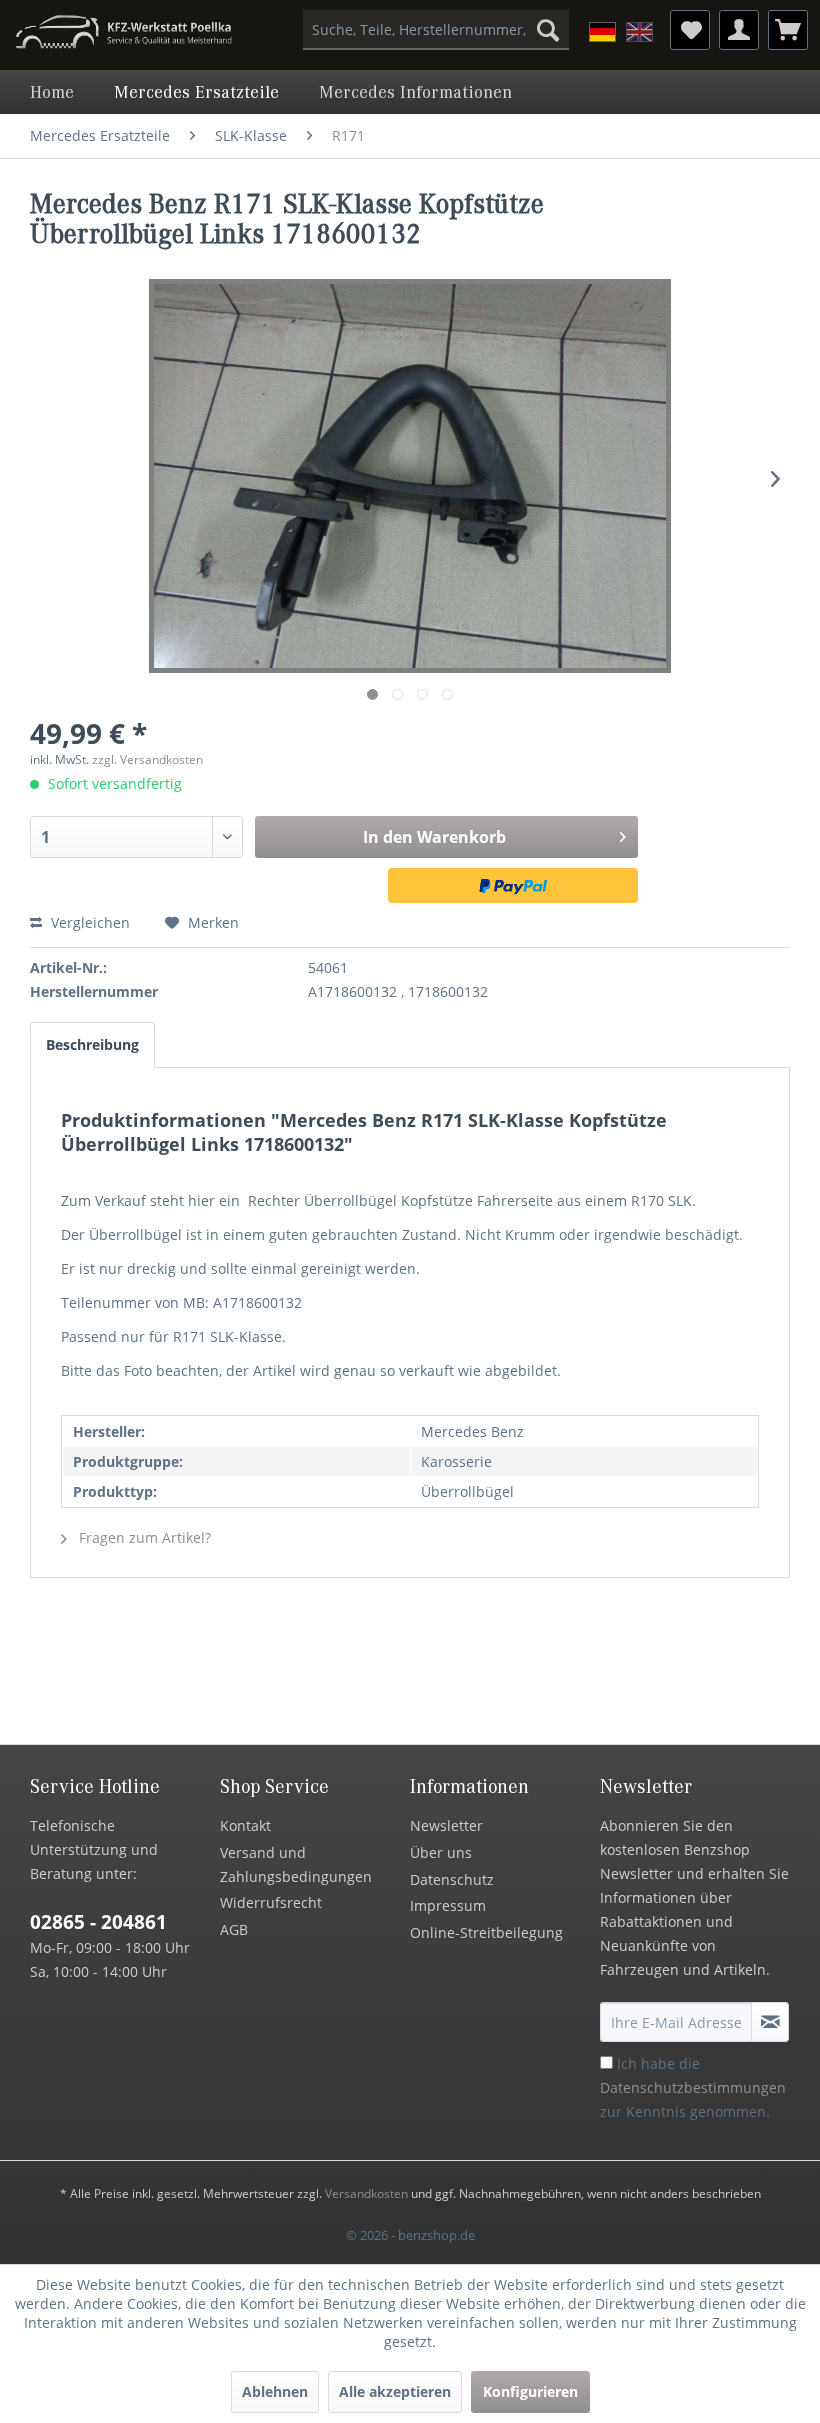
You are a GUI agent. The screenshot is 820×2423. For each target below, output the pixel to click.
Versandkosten (366, 2193)
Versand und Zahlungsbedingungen (296, 1864)
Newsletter (446, 1825)
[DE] (602, 32)
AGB (234, 1929)
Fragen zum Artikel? (143, 1537)
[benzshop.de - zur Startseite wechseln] (123, 35)
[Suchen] (548, 30)
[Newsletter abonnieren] (770, 2022)
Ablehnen (275, 2391)
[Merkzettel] (690, 30)
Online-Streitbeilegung (486, 1932)
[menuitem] (436, 30)
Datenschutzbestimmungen (693, 2087)
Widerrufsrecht (271, 1902)
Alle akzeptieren (395, 2391)
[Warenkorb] (788, 30)
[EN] (639, 32)
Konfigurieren (530, 2391)
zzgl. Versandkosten (147, 759)
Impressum (448, 1905)
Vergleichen (88, 922)
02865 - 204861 (98, 1922)
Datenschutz (452, 1879)
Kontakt (245, 1825)
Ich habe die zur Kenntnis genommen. (693, 2087)
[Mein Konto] (739, 30)
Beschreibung (92, 1044)
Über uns (441, 1852)
